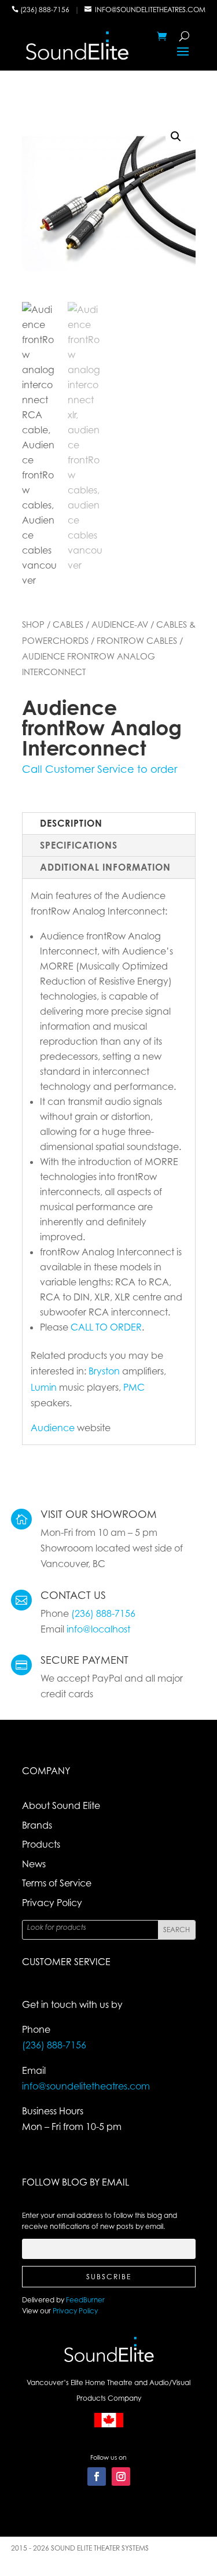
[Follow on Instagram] (121, 2477)
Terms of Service (57, 1883)
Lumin (44, 1387)
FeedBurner (85, 2300)
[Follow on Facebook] (97, 2477)
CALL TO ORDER (106, 1327)
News (34, 1864)
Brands (37, 1825)
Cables (68, 624)
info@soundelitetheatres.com (150, 10)
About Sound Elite (61, 1805)
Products (41, 1844)
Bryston (104, 1371)
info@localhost (98, 1629)
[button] (176, 137)
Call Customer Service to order (100, 769)
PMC (134, 1387)
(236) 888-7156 (46, 10)
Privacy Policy (52, 1903)
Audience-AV (120, 624)
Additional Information (105, 867)
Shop (33, 624)
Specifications (79, 845)
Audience (53, 1428)
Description (71, 823)
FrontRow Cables (137, 640)
